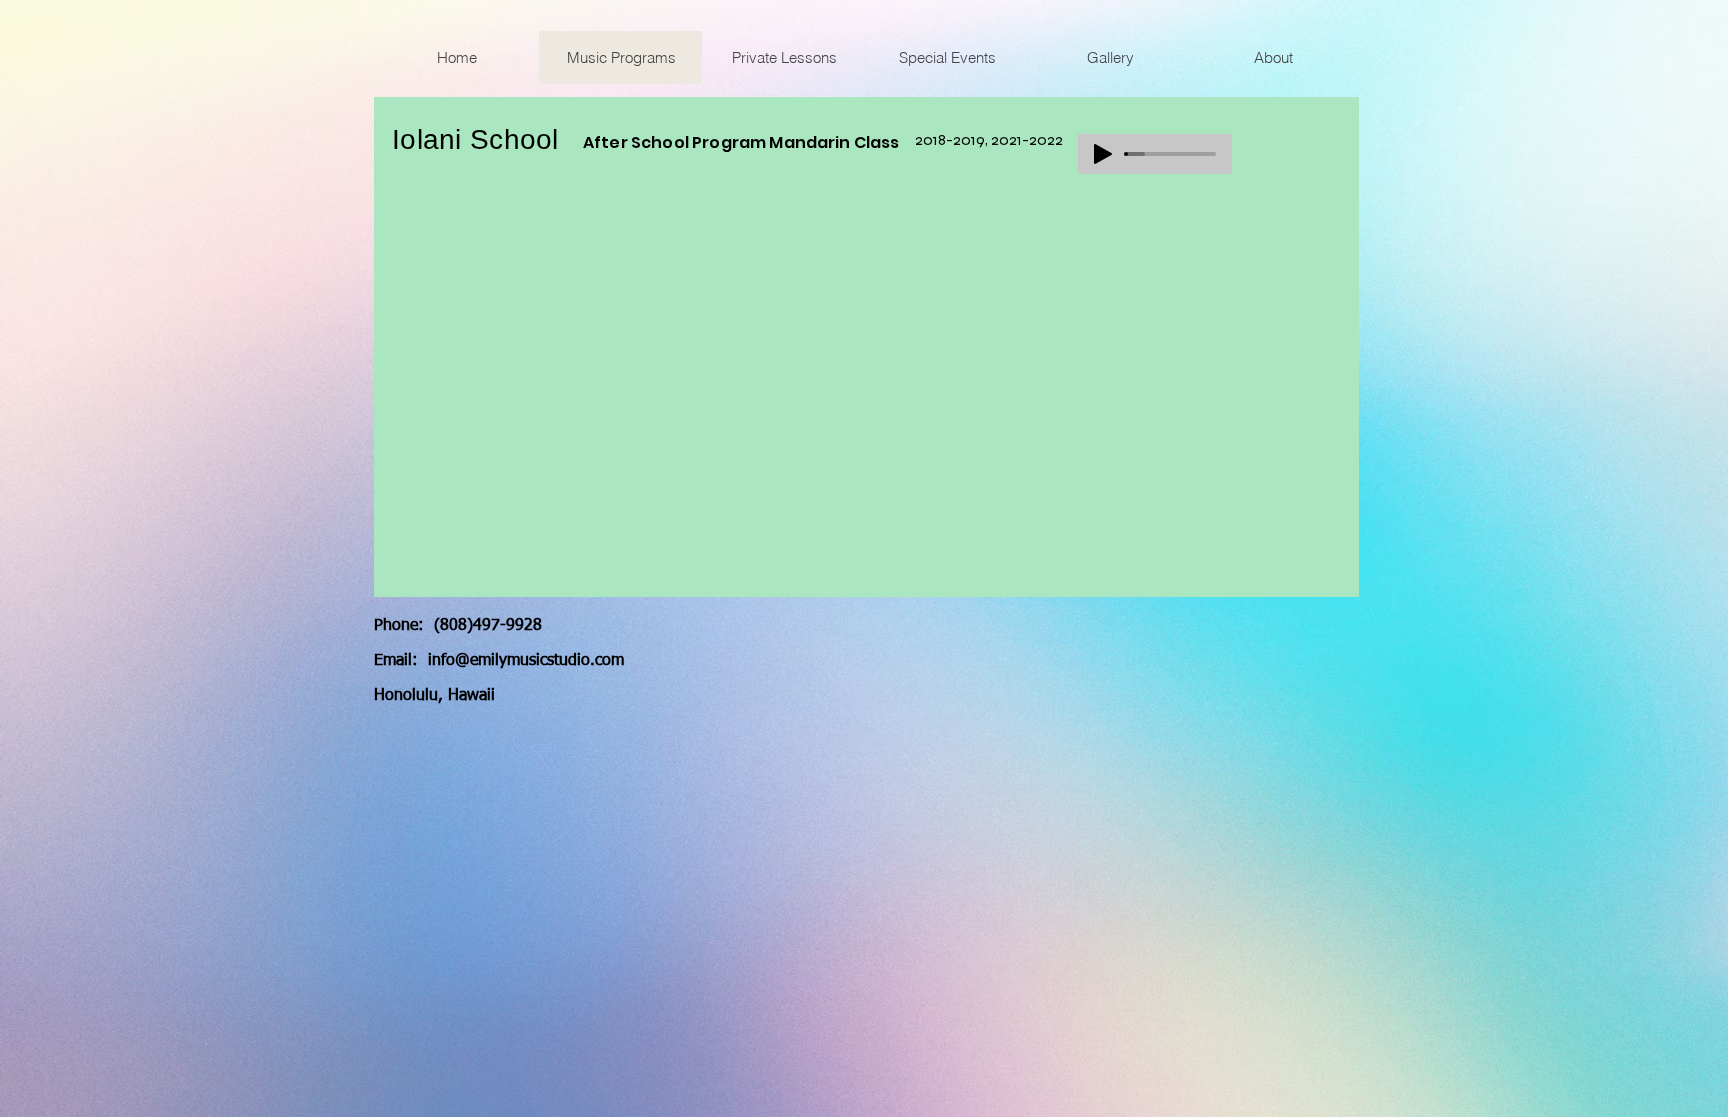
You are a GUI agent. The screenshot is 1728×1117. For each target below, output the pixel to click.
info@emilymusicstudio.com (526, 661)
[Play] (1103, 154)
